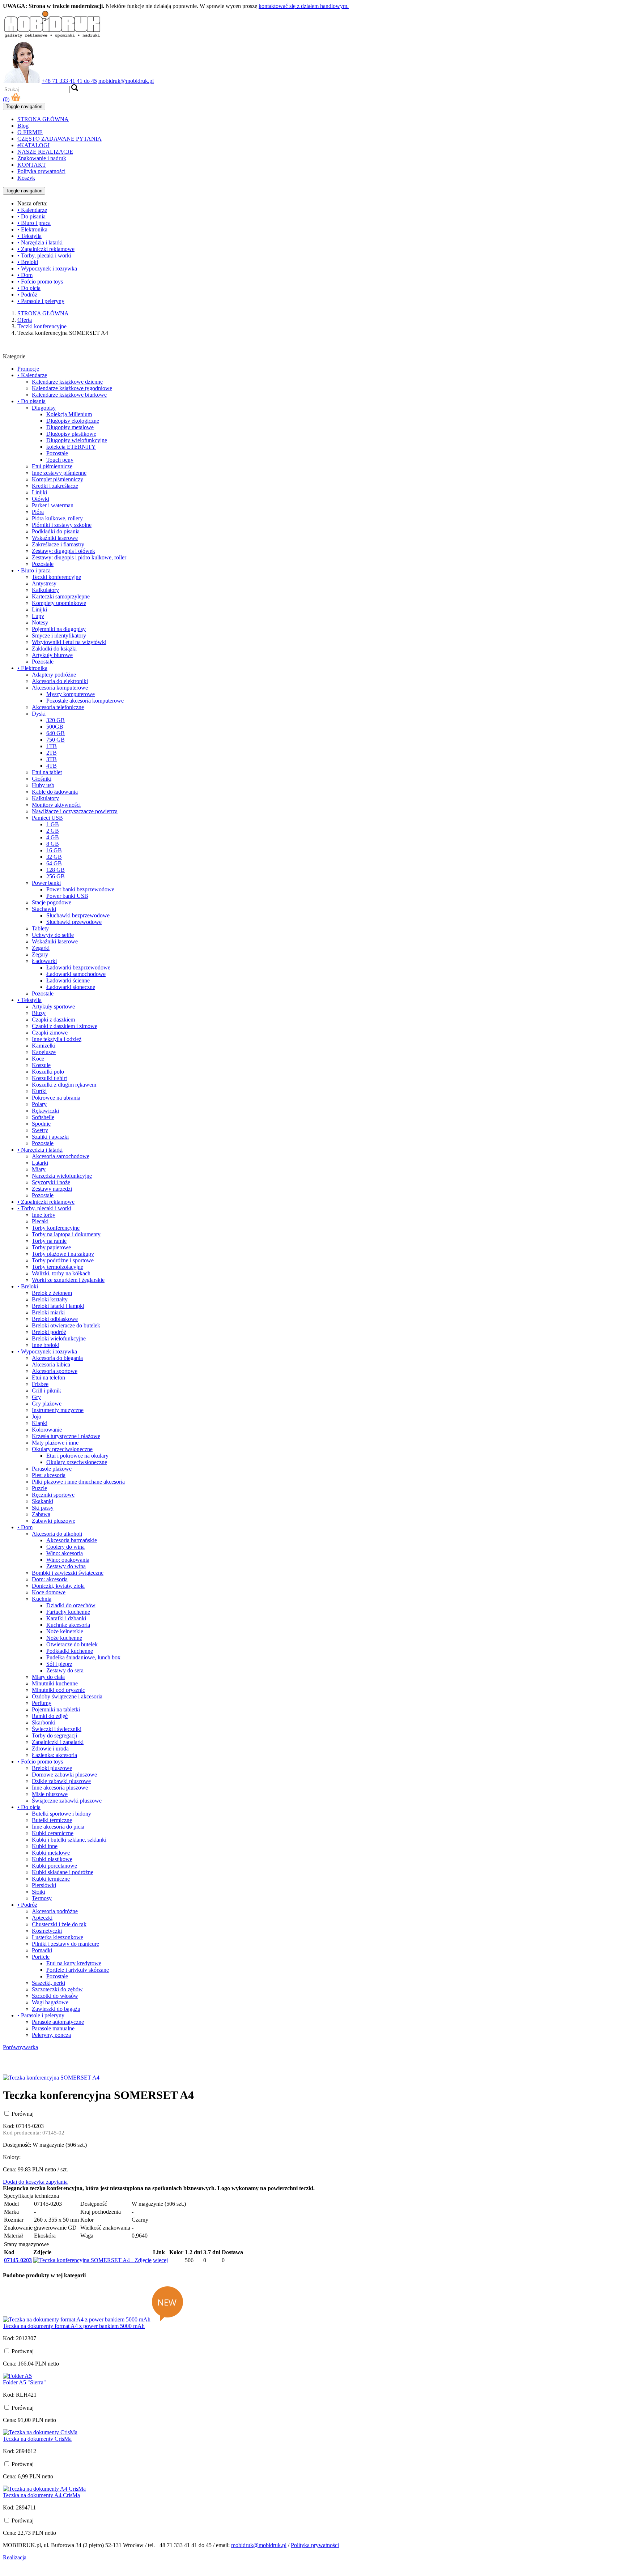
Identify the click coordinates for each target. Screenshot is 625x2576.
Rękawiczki (45, 1111)
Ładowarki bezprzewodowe (78, 967)
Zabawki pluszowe (54, 1521)
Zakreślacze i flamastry (58, 544)
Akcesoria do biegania (57, 1358)
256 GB (56, 876)
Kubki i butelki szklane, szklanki (69, 1840)
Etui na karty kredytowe (74, 1963)
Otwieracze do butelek (72, 1644)
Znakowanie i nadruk (42, 158)
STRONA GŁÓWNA (43, 119)
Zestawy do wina (66, 1566)
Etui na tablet (47, 772)
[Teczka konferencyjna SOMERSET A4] (51, 2078)
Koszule (41, 1065)
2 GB (53, 831)
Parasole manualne (53, 2028)
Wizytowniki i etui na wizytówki (69, 642)
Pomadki (42, 1950)
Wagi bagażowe (50, 2002)
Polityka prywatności (41, 171)
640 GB (56, 733)
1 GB (53, 824)
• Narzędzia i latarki (40, 242)
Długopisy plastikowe (71, 434)
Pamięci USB (47, 818)
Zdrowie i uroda (50, 1748)
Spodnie (41, 1124)
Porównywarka (20, 2047)
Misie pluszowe (50, 1794)
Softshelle (43, 1117)
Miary (39, 1169)
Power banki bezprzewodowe (80, 889)
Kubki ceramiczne (53, 1833)
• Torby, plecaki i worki (44, 255)
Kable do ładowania (55, 792)
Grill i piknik (46, 1391)
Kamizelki (44, 1046)
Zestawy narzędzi (52, 1189)
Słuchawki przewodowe (74, 922)
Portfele (41, 1957)
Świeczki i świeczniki (57, 1729)
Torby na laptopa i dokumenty (66, 1234)
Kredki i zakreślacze (55, 486)
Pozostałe (57, 453)
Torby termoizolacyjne (58, 1267)
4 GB (53, 837)
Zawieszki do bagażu (56, 2009)
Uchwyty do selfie (53, 935)
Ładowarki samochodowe (76, 974)
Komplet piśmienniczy (58, 479)
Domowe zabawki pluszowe (64, 1775)
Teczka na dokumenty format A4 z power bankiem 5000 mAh (74, 2326)
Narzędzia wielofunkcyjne (62, 1176)
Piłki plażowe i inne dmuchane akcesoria (78, 1482)
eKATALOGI (33, 145)
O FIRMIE (30, 132)
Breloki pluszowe (52, 1768)
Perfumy (42, 1703)
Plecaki (40, 1221)
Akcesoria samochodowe (61, 1156)
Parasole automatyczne (58, 2022)
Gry (36, 1397)
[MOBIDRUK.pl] (52, 37)
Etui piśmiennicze (52, 466)
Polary (39, 1104)
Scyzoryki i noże (51, 1182)
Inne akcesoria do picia (58, 1827)
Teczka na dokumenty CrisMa (37, 2439)
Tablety (40, 928)
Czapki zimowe (50, 1033)
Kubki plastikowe (52, 1859)
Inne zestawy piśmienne (59, 473)
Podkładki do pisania (56, 531)
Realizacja (15, 2557)
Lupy (38, 616)
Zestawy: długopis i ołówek (63, 551)
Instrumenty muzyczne (58, 1410)
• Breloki (28, 262)
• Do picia (29, 288)
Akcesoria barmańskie (72, 1540)
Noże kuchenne (64, 1638)
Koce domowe (49, 1592)
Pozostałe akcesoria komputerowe (85, 701)
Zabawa (41, 1514)
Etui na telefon (48, 1377)
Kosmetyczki (47, 1931)
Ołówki (41, 499)
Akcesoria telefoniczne (58, 707)
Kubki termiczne (51, 1879)
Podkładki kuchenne (70, 1651)
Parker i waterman (53, 505)
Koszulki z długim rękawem (64, 1085)
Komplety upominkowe (59, 603)
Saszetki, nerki (48, 1983)
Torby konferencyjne (56, 1228)
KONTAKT (32, 165)
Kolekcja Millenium (69, 414)
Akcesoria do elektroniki (60, 681)
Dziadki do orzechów (71, 1605)
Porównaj (23, 2114)
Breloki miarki (48, 1312)
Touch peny (60, 460)
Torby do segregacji (54, 1735)
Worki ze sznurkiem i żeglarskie (68, 1280)
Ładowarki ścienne (68, 980)
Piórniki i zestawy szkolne (62, 525)
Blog (23, 126)
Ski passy (43, 1508)
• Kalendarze (32, 210)
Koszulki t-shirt (49, 1078)
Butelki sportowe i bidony (61, 1814)
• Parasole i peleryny (41, 301)
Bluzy (39, 1013)
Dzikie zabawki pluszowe (61, 1781)
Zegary (40, 954)
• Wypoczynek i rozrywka (47, 268)
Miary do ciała (48, 1677)
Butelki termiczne (52, 1820)
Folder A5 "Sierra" (24, 2382)
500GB (55, 727)
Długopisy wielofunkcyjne (77, 440)
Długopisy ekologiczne (73, 421)
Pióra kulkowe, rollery (57, 518)
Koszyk (26, 178)
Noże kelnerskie (65, 1631)
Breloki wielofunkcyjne (59, 1338)
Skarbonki (44, 1722)
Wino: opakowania (68, 1560)
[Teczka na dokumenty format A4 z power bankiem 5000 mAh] (77, 2319)
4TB (52, 766)
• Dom (25, 275)
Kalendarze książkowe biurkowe (69, 395)
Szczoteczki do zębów (57, 1989)
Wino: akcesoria (65, 1553)
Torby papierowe (51, 1247)
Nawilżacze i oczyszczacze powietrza (75, 811)
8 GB (53, 844)
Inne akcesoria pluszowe (60, 1788)
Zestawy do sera (65, 1670)
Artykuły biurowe (52, 655)
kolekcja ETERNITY (71, 447)
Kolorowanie (47, 1430)
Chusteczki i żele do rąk (59, 1924)
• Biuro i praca (34, 223)
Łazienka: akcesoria (54, 1755)
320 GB (56, 720)
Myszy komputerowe (71, 694)
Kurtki (39, 1091)
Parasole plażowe (52, 1469)
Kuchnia (42, 1599)
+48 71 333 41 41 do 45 (69, 81)
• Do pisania (31, 216)
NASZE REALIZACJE (45, 152)
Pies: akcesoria (49, 1475)
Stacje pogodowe (52, 902)
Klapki (40, 1423)
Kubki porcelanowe (54, 1866)
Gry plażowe (47, 1404)
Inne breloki (46, 1345)
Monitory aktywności (56, 805)
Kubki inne (45, 1846)
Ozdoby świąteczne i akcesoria (67, 1696)
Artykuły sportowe (53, 1006)
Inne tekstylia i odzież (57, 1039)
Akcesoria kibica (51, 1364)
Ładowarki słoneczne (71, 987)
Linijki (39, 492)
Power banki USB (67, 896)
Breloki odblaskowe (55, 1319)
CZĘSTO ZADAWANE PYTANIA (59, 139)
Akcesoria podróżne (55, 1911)
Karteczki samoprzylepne (61, 596)
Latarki (40, 1163)
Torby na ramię (49, 1241)
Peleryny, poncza (51, 2035)
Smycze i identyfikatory (59, 636)
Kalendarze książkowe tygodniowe (72, 388)
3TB (52, 759)
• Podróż (27, 295)
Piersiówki (44, 1885)
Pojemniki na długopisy (59, 629)
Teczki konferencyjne (56, 577)
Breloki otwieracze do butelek (66, 1325)
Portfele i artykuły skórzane (78, 1970)
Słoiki (39, 1892)
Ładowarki (44, 961)
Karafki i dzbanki (66, 1618)
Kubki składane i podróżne (63, 1872)
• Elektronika (32, 229)
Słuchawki (44, 909)
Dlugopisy (44, 408)
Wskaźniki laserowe (55, 538)
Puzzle (39, 1488)
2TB (52, 753)
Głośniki (42, 779)
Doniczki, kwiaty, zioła (58, 1586)
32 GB (54, 857)
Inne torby (44, 1215)
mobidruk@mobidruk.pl (126, 81)
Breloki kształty (50, 1299)
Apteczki (42, 1918)
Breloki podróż (49, 1332)
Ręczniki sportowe (53, 1495)
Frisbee (40, 1384)
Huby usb (43, 785)
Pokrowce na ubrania (56, 1098)
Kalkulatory (45, 590)
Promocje (28, 369)
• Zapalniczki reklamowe (46, 249)
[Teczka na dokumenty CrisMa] (40, 2432)
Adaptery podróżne (54, 675)
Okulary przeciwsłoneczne (62, 1449)
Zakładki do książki (54, 649)
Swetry (40, 1130)
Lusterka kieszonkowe (58, 1937)
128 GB (56, 870)
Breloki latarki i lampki (58, 1306)
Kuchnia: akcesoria (68, 1625)
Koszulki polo (48, 1072)
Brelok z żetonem (52, 1293)
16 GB (54, 850)
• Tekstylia (29, 236)
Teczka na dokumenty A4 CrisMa (41, 2495)
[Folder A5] (17, 2376)
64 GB (54, 863)
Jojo (37, 1417)
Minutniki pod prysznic (58, 1690)
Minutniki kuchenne (55, 1683)
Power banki (46, 883)
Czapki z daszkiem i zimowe (65, 1026)
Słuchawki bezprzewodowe (78, 915)
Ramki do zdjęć (50, 1716)
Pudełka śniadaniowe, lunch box (83, 1657)
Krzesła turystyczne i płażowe (66, 1436)
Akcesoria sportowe (55, 1371)
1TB (52, 746)
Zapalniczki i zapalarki (58, 1742)
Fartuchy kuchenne (68, 1612)
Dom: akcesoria (50, 1579)
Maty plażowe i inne (55, 1443)
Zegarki (41, 948)
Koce (38, 1059)
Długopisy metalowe (70, 427)
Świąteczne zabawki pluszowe (67, 1801)
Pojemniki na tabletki (56, 1709)
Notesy (40, 622)
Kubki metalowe (51, 1853)
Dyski (39, 714)
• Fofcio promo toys (40, 282)
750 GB (56, 740)
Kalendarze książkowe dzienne (67, 382)
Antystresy (44, 583)
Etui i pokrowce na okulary (77, 1456)
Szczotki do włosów (55, 1996)
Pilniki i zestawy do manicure (65, 1944)
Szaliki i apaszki (50, 1137)
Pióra (38, 512)
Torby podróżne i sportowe (63, 1260)
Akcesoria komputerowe (60, 688)
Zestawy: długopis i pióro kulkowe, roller (79, 557)
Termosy (42, 1898)
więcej (160, 2260)
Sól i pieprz (59, 1664)
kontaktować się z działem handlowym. (304, 6)
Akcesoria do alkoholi (57, 1534)
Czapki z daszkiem (53, 1020)
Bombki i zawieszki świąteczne (68, 1573)
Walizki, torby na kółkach (61, 1273)
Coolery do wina (65, 1547)
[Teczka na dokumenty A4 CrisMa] (44, 2489)
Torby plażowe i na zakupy (63, 1254)
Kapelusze (44, 1052)
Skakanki (42, 1501)
